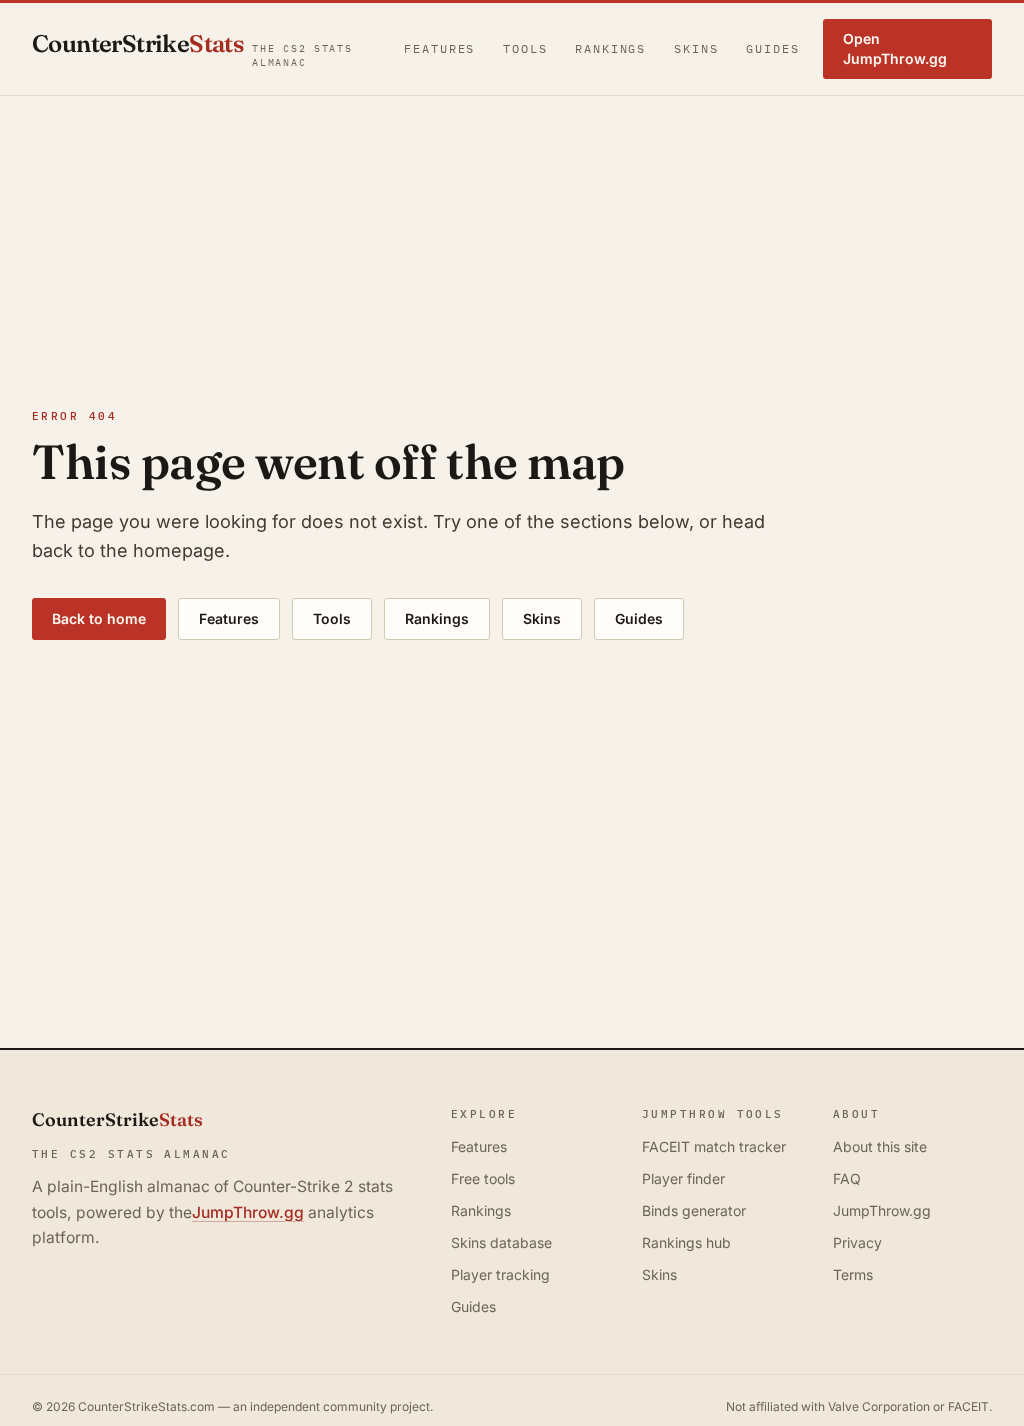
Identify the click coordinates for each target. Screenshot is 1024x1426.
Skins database (501, 1242)
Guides (772, 48)
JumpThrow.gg (248, 1212)
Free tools (483, 1178)
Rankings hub (686, 1242)
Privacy (857, 1242)
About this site (880, 1146)
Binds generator (694, 1210)
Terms (853, 1274)
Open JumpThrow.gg (895, 48)
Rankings (610, 48)
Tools (525, 48)
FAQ (847, 1178)
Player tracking (500, 1274)
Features (439, 48)
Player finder (683, 1178)
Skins (696, 48)
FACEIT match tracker (714, 1146)
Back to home (99, 618)
